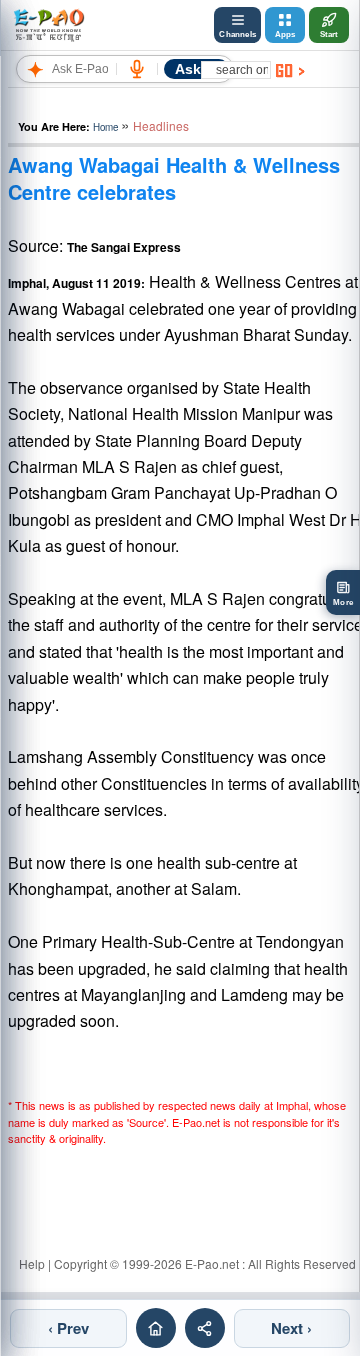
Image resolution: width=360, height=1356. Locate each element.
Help (32, 1263)
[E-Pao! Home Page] (48, 25)
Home (105, 127)
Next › (291, 1328)
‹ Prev (68, 1328)
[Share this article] (205, 1328)
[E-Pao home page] (156, 1328)
